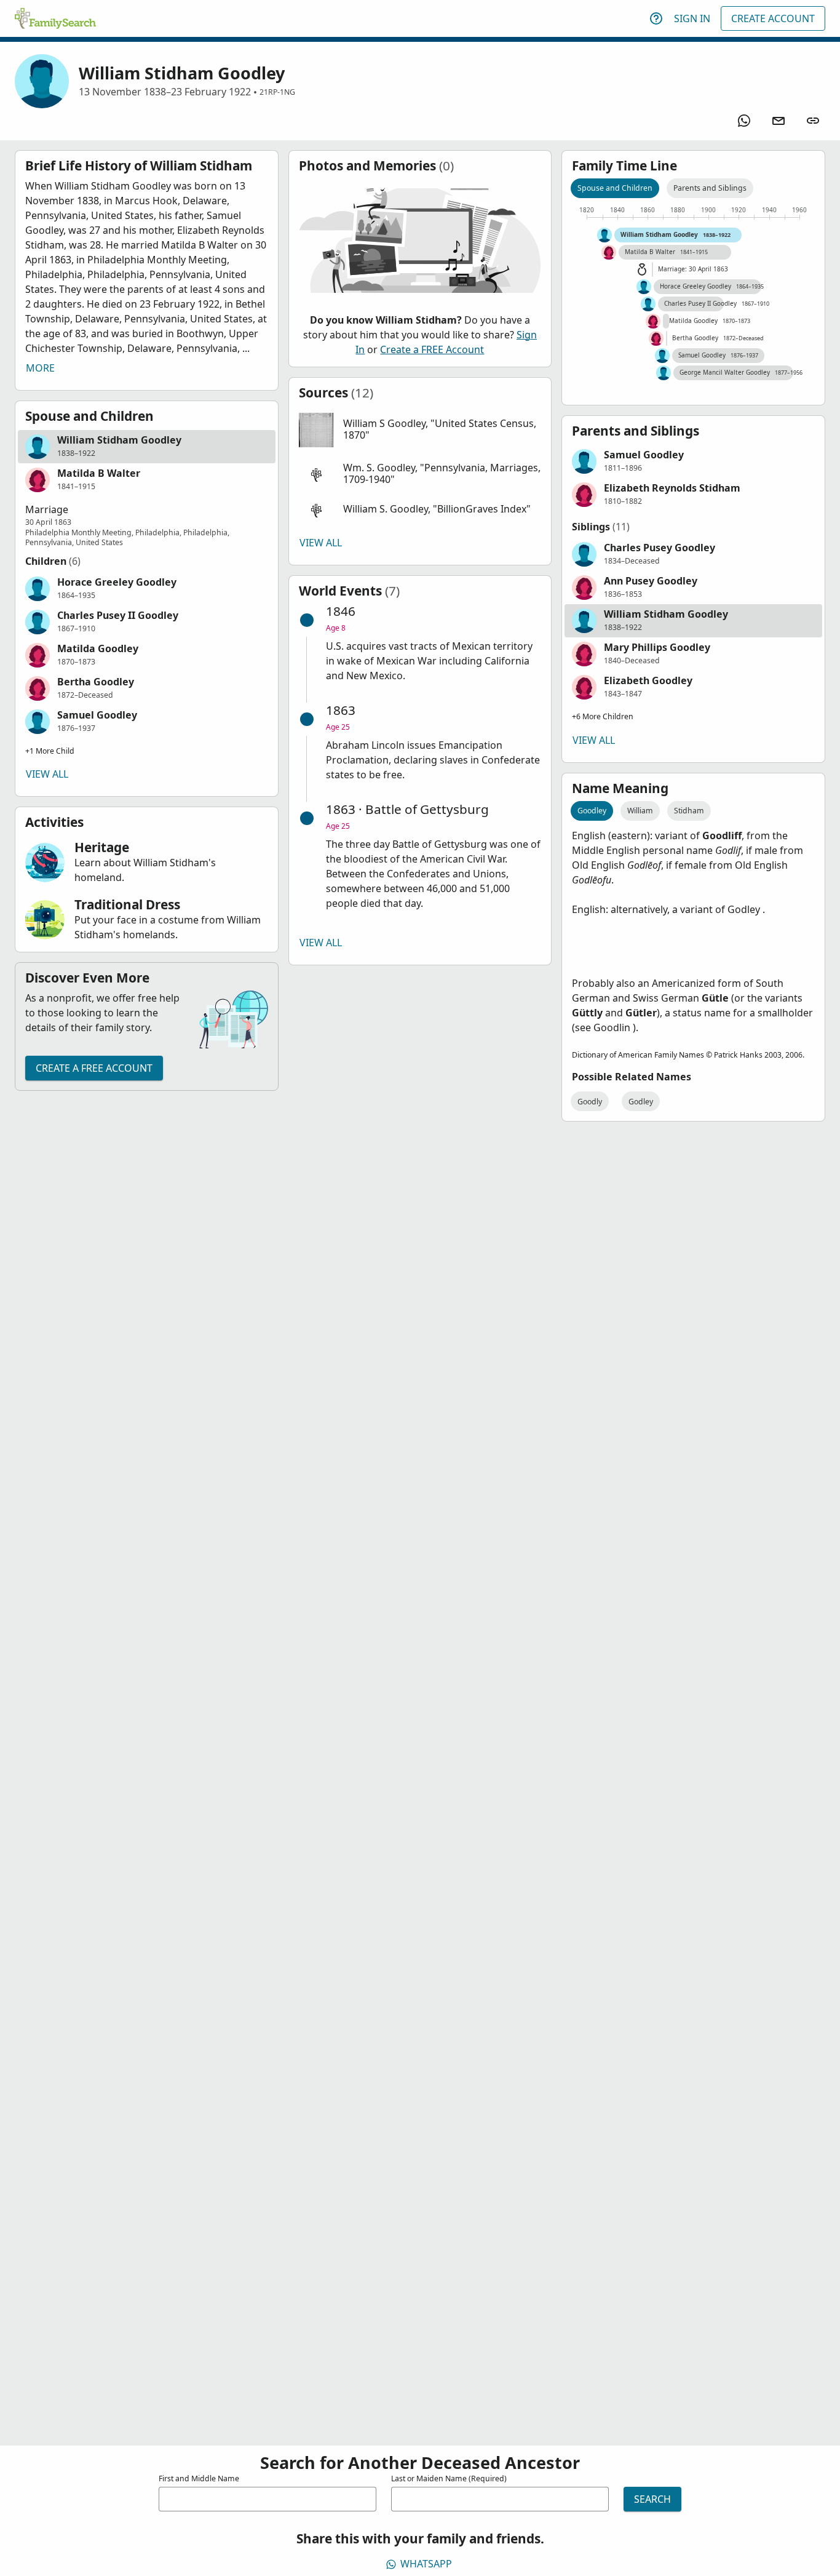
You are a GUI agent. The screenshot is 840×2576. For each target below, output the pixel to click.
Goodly (590, 1102)
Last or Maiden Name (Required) (449, 2478)
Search (652, 2499)
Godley (641, 1102)
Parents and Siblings (710, 188)
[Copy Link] (813, 121)
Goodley (592, 811)
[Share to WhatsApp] (744, 121)
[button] (147, 447)
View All (47, 774)
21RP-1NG (277, 92)
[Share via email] (779, 121)
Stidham (689, 811)
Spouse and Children (615, 188)
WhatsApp (426, 2564)
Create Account (773, 18)
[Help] (656, 18)
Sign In (692, 18)
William (640, 811)
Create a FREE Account (94, 1068)
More (40, 368)
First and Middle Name (199, 2478)
